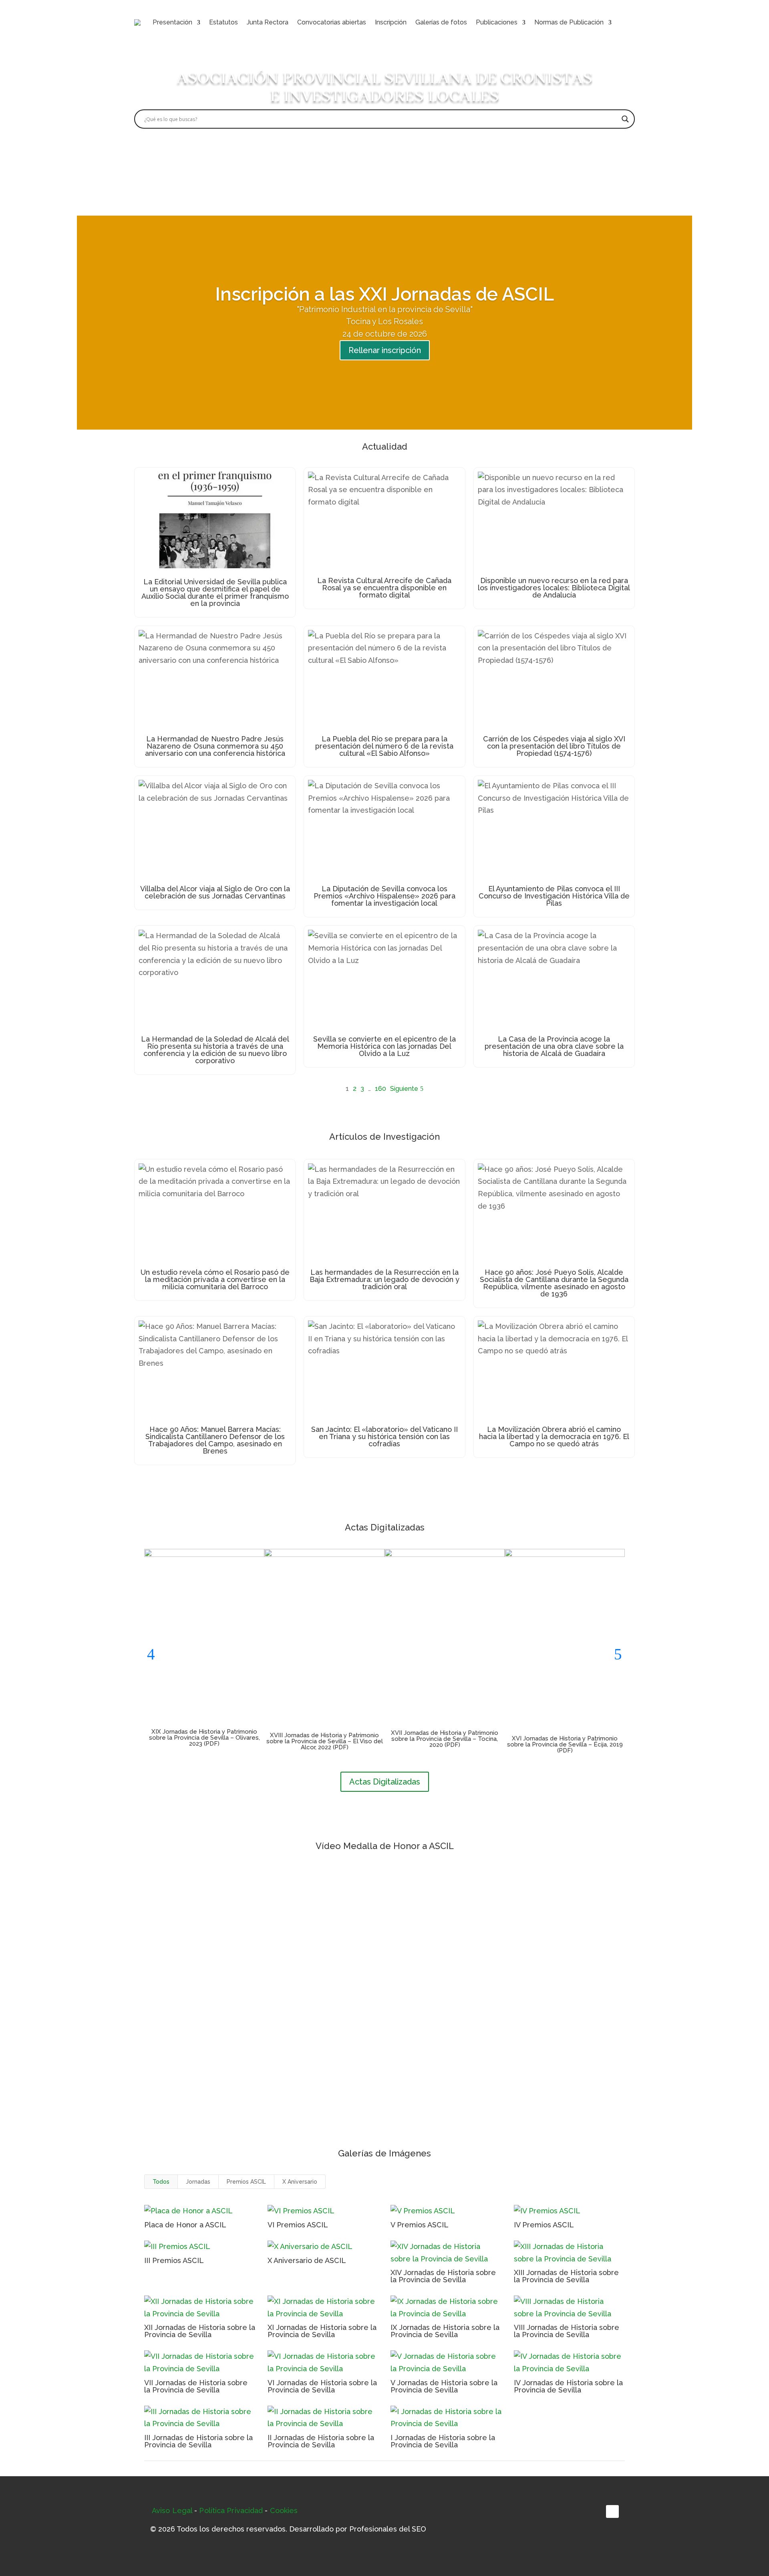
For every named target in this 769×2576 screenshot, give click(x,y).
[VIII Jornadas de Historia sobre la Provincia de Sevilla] (570, 2308)
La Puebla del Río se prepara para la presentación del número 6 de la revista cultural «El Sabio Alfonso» (384, 746)
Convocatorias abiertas (332, 22)
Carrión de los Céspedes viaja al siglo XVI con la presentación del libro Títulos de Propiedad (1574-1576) (554, 746)
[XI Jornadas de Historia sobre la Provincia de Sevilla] (323, 2308)
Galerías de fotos (441, 22)
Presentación (172, 22)
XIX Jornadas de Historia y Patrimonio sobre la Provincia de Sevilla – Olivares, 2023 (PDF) (204, 1738)
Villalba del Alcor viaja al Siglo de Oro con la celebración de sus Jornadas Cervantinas (215, 892)
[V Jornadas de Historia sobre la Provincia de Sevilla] (446, 2363)
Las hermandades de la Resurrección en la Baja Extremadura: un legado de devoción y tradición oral (384, 1279)
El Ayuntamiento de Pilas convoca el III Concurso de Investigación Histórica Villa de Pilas (554, 896)
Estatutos (223, 22)
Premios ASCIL (246, 2182)
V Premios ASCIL (420, 2225)
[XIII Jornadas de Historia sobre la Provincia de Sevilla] (570, 2253)
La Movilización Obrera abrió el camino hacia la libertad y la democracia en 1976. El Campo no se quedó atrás (554, 1436)
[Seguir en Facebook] (612, 2511)
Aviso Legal (172, 2510)
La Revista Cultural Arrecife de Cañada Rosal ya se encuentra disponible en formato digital (384, 588)
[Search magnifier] (625, 119)
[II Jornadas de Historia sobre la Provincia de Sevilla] (323, 2418)
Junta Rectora (268, 22)
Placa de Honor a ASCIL (185, 2225)
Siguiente (404, 1089)
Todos (161, 2182)
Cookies (284, 2510)
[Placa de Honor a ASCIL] (200, 2211)
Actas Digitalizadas (385, 1782)
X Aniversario (300, 2182)
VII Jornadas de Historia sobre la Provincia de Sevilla (196, 2386)
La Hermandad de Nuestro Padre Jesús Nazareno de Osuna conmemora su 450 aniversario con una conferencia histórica (215, 746)
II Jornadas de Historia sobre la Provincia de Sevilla (321, 2441)
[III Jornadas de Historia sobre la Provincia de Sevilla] (200, 2418)
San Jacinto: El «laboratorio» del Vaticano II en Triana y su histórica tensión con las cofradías (384, 1436)
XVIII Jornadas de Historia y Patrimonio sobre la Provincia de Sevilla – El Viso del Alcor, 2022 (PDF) (325, 1741)
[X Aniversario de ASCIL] (323, 2247)
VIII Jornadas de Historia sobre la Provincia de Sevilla (567, 2331)
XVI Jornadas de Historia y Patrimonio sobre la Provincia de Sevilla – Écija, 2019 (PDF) (565, 1744)
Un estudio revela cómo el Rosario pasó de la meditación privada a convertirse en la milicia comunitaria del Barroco (215, 1279)
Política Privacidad (231, 2510)
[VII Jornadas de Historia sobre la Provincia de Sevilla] (200, 2363)
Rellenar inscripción (385, 350)
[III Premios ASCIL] (200, 2247)
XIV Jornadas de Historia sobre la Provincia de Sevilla (443, 2276)
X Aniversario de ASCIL (307, 2260)
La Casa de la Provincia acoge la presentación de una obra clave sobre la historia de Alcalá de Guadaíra (554, 1046)
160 (380, 1089)
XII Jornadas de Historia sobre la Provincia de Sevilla (200, 2331)
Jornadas (198, 2182)
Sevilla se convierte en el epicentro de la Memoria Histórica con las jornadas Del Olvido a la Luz (384, 1046)
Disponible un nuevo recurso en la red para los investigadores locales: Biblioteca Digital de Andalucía (554, 588)
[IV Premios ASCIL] (570, 2211)
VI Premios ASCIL (298, 2225)
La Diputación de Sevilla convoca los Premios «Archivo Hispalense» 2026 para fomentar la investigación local (384, 896)
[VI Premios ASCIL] (323, 2211)
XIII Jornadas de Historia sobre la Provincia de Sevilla (566, 2276)
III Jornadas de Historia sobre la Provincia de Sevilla (198, 2441)
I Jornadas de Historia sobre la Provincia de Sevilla (443, 2441)
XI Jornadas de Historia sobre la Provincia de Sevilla (322, 2331)
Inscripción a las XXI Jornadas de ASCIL (384, 294)
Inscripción (391, 22)
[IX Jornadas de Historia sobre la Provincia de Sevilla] (446, 2308)
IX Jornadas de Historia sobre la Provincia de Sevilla (445, 2331)
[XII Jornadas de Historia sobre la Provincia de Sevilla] (200, 2308)
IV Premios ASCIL (544, 2225)
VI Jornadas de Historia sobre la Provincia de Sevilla (322, 2386)
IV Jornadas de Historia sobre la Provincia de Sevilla (568, 2386)
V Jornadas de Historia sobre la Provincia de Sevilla (444, 2386)
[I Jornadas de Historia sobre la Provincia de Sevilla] (446, 2418)
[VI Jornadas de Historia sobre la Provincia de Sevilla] (323, 2363)
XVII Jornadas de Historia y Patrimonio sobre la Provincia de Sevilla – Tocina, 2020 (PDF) (445, 1739)
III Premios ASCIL (174, 2260)
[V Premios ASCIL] (446, 2211)
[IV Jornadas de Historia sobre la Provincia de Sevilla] (570, 2363)
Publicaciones (497, 22)
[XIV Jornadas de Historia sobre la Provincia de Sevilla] (446, 2253)
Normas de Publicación (569, 22)
